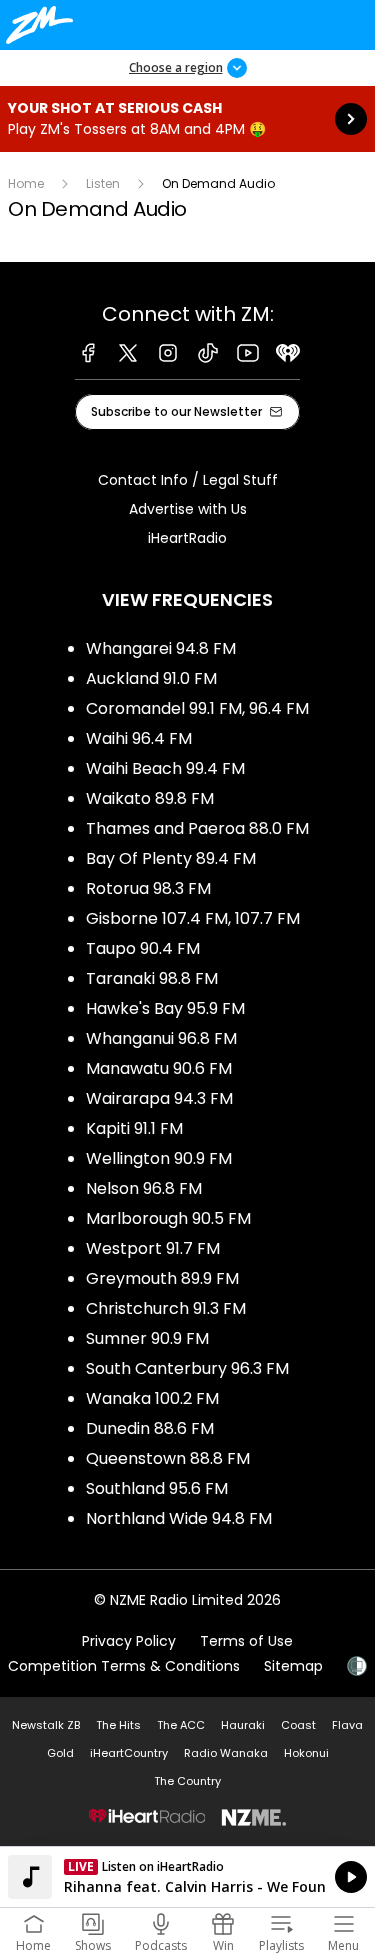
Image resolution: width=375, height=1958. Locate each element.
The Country (187, 1781)
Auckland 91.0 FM (151, 678)
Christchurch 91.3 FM (166, 1308)
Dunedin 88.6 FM (150, 1428)
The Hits (118, 1725)
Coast (298, 1725)
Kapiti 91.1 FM (134, 1128)
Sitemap (293, 1666)
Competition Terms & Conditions (124, 1666)
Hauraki (243, 1725)
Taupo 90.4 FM (143, 948)
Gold (60, 1753)
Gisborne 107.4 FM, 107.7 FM (193, 918)
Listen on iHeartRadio (187, 1877)
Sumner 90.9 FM (147, 1338)
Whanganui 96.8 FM (161, 1038)
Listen (103, 183)
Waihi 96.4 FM (139, 738)
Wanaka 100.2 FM (152, 1398)
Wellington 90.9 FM (159, 1158)
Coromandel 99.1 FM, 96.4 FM (197, 708)
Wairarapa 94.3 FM (159, 1098)
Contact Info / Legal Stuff (188, 480)
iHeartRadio (187, 538)
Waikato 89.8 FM (150, 798)
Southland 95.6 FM (157, 1488)
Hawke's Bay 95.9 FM (165, 1008)
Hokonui (306, 1753)
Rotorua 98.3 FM (148, 888)
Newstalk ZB (46, 1725)
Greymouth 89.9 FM (162, 1278)
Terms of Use (246, 1641)
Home (26, 183)
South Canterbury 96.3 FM (187, 1368)
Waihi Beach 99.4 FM (165, 768)
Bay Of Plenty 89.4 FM (171, 858)
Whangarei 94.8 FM (161, 648)
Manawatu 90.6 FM (159, 1068)
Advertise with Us (188, 509)
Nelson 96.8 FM (144, 1188)
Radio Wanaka (226, 1753)
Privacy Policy (129, 1641)
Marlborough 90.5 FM (168, 1218)
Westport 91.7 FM (153, 1248)
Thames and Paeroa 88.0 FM (197, 828)
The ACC (181, 1725)
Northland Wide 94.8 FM (179, 1518)
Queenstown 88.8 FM (168, 1458)
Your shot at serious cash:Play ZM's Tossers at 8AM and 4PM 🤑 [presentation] (187, 119)
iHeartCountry (129, 1753)
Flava (347, 1725)
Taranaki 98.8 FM (152, 978)
